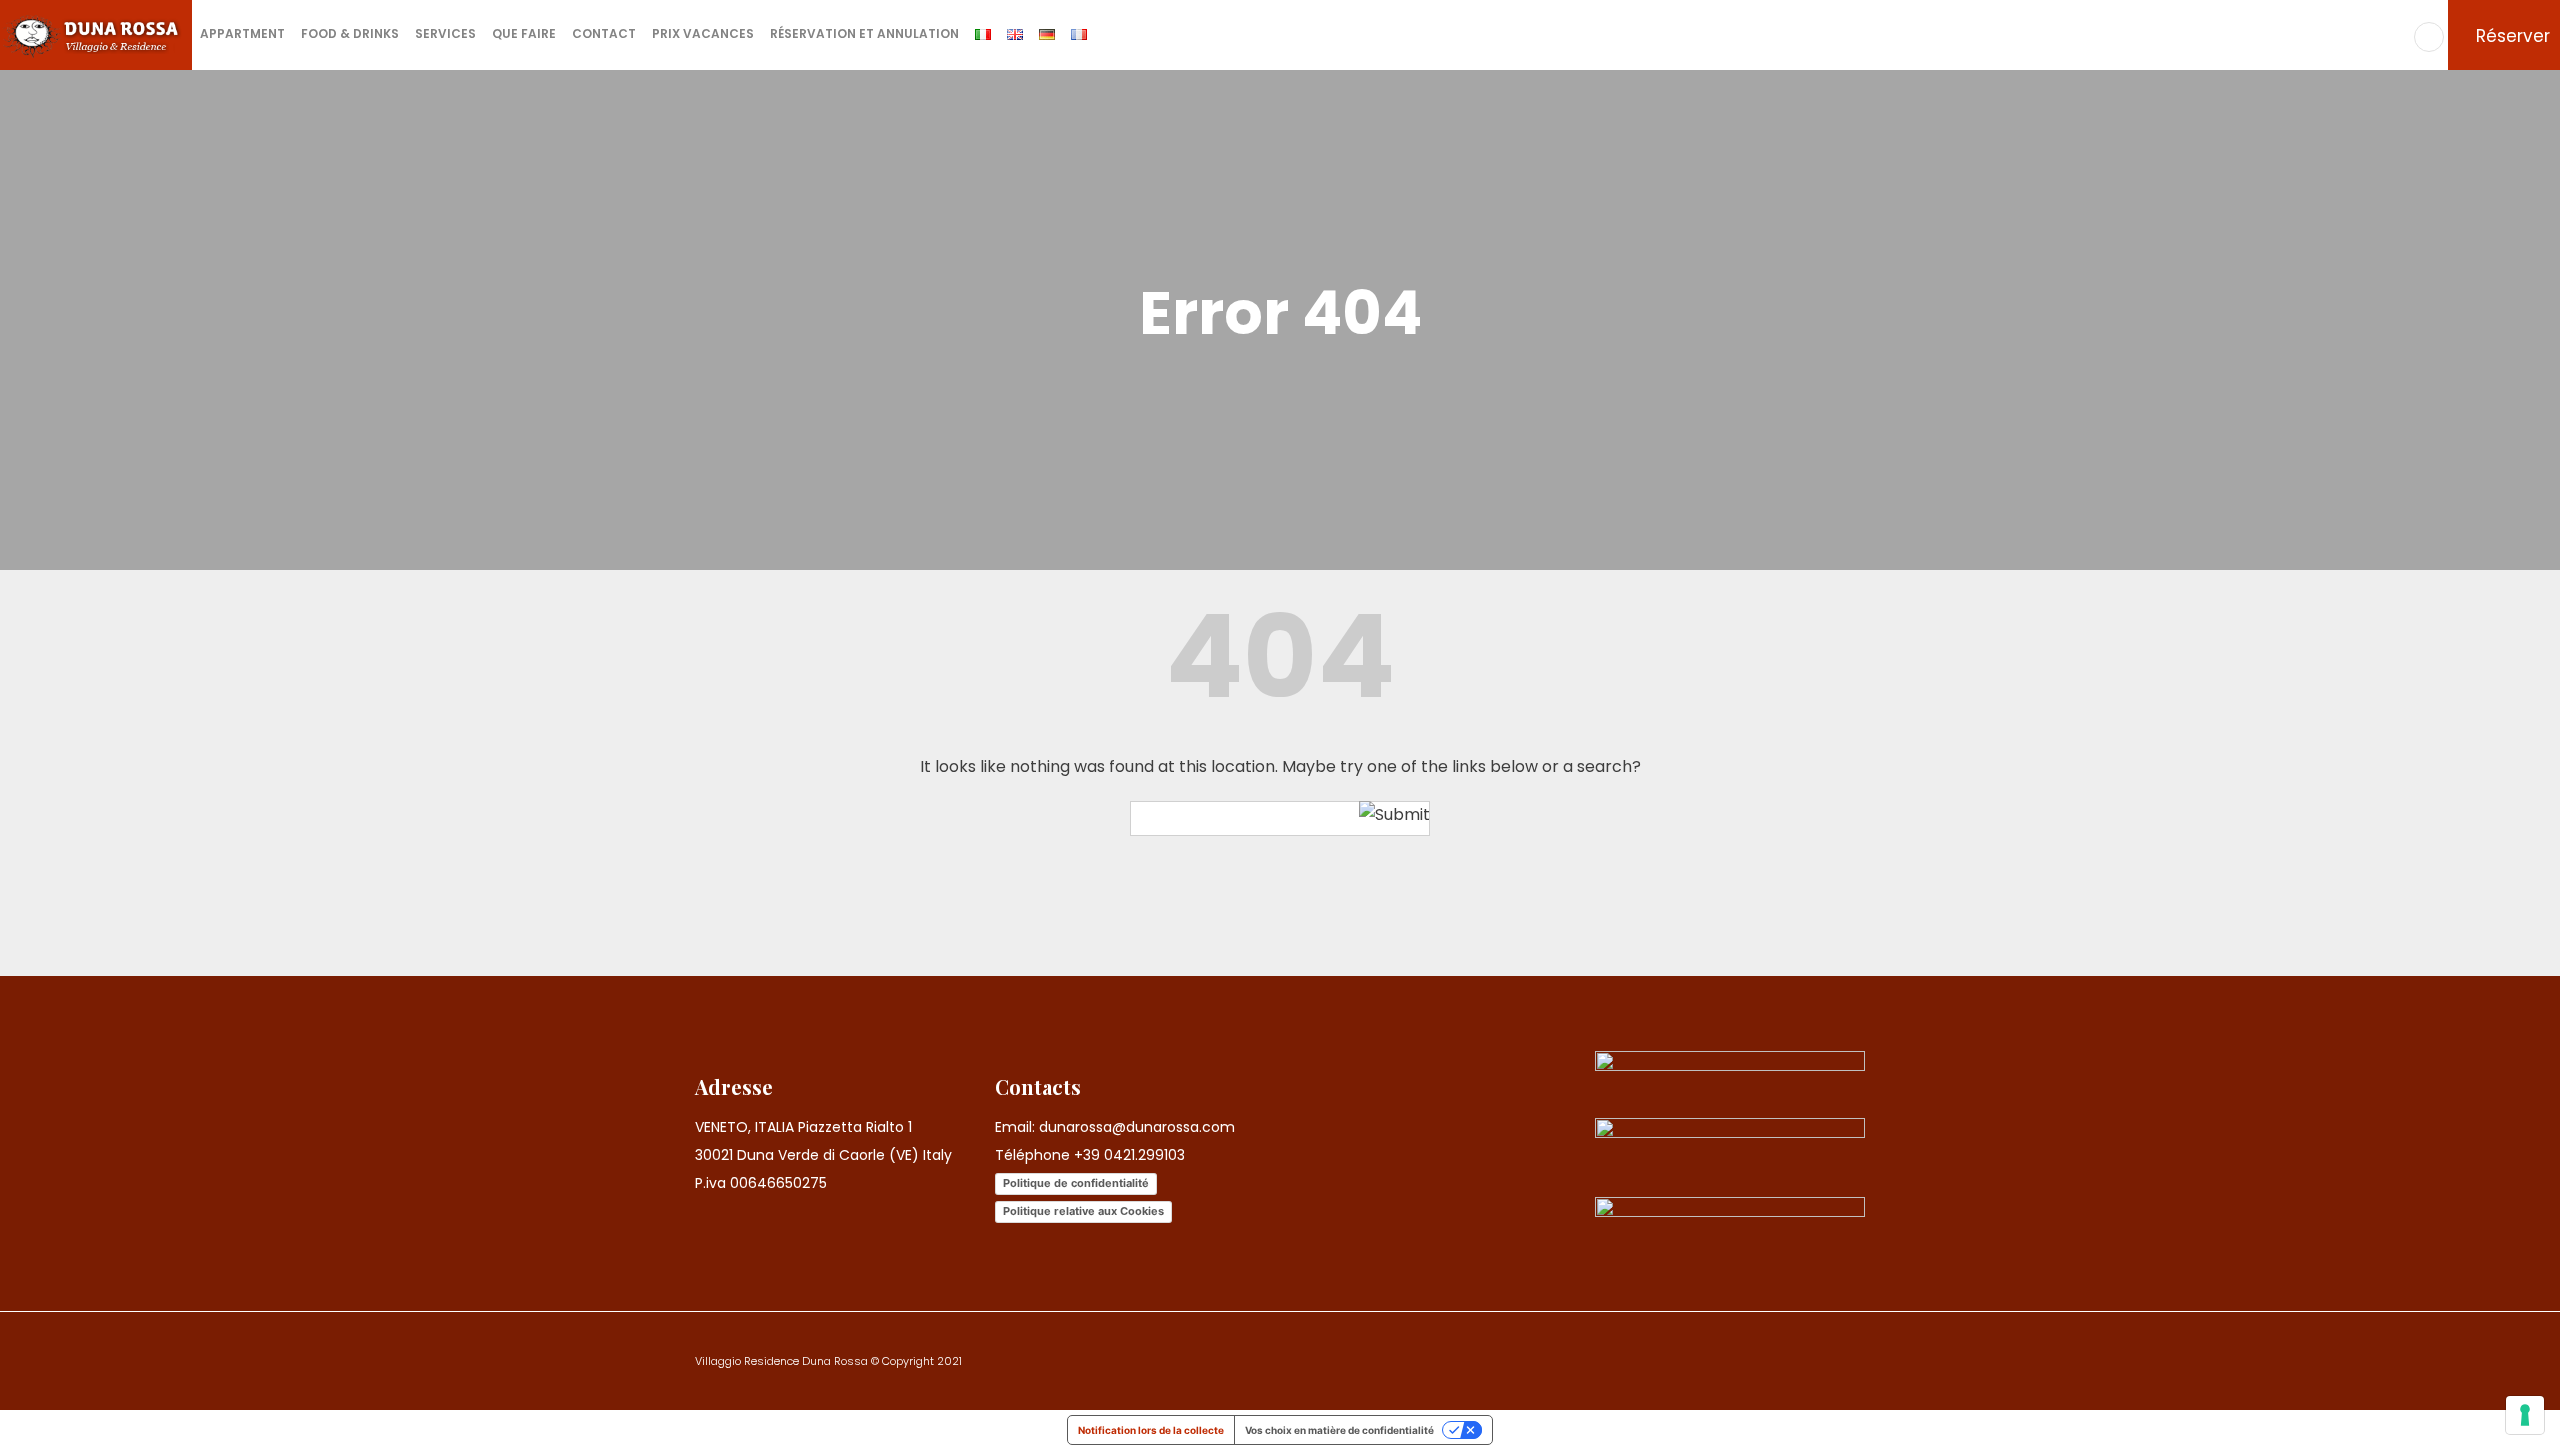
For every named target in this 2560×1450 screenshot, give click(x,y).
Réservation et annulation (864, 33)
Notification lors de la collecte (1151, 1430)
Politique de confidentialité (1076, 1183)
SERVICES (445, 33)
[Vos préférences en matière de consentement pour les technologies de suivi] (2525, 1415)
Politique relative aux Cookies (1083, 1211)
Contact (604, 33)
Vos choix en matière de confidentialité (1339, 1430)
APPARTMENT (242, 33)
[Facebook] (2429, 37)
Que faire (524, 33)
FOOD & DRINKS (350, 33)
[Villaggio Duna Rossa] (96, 34)
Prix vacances (703, 33)
